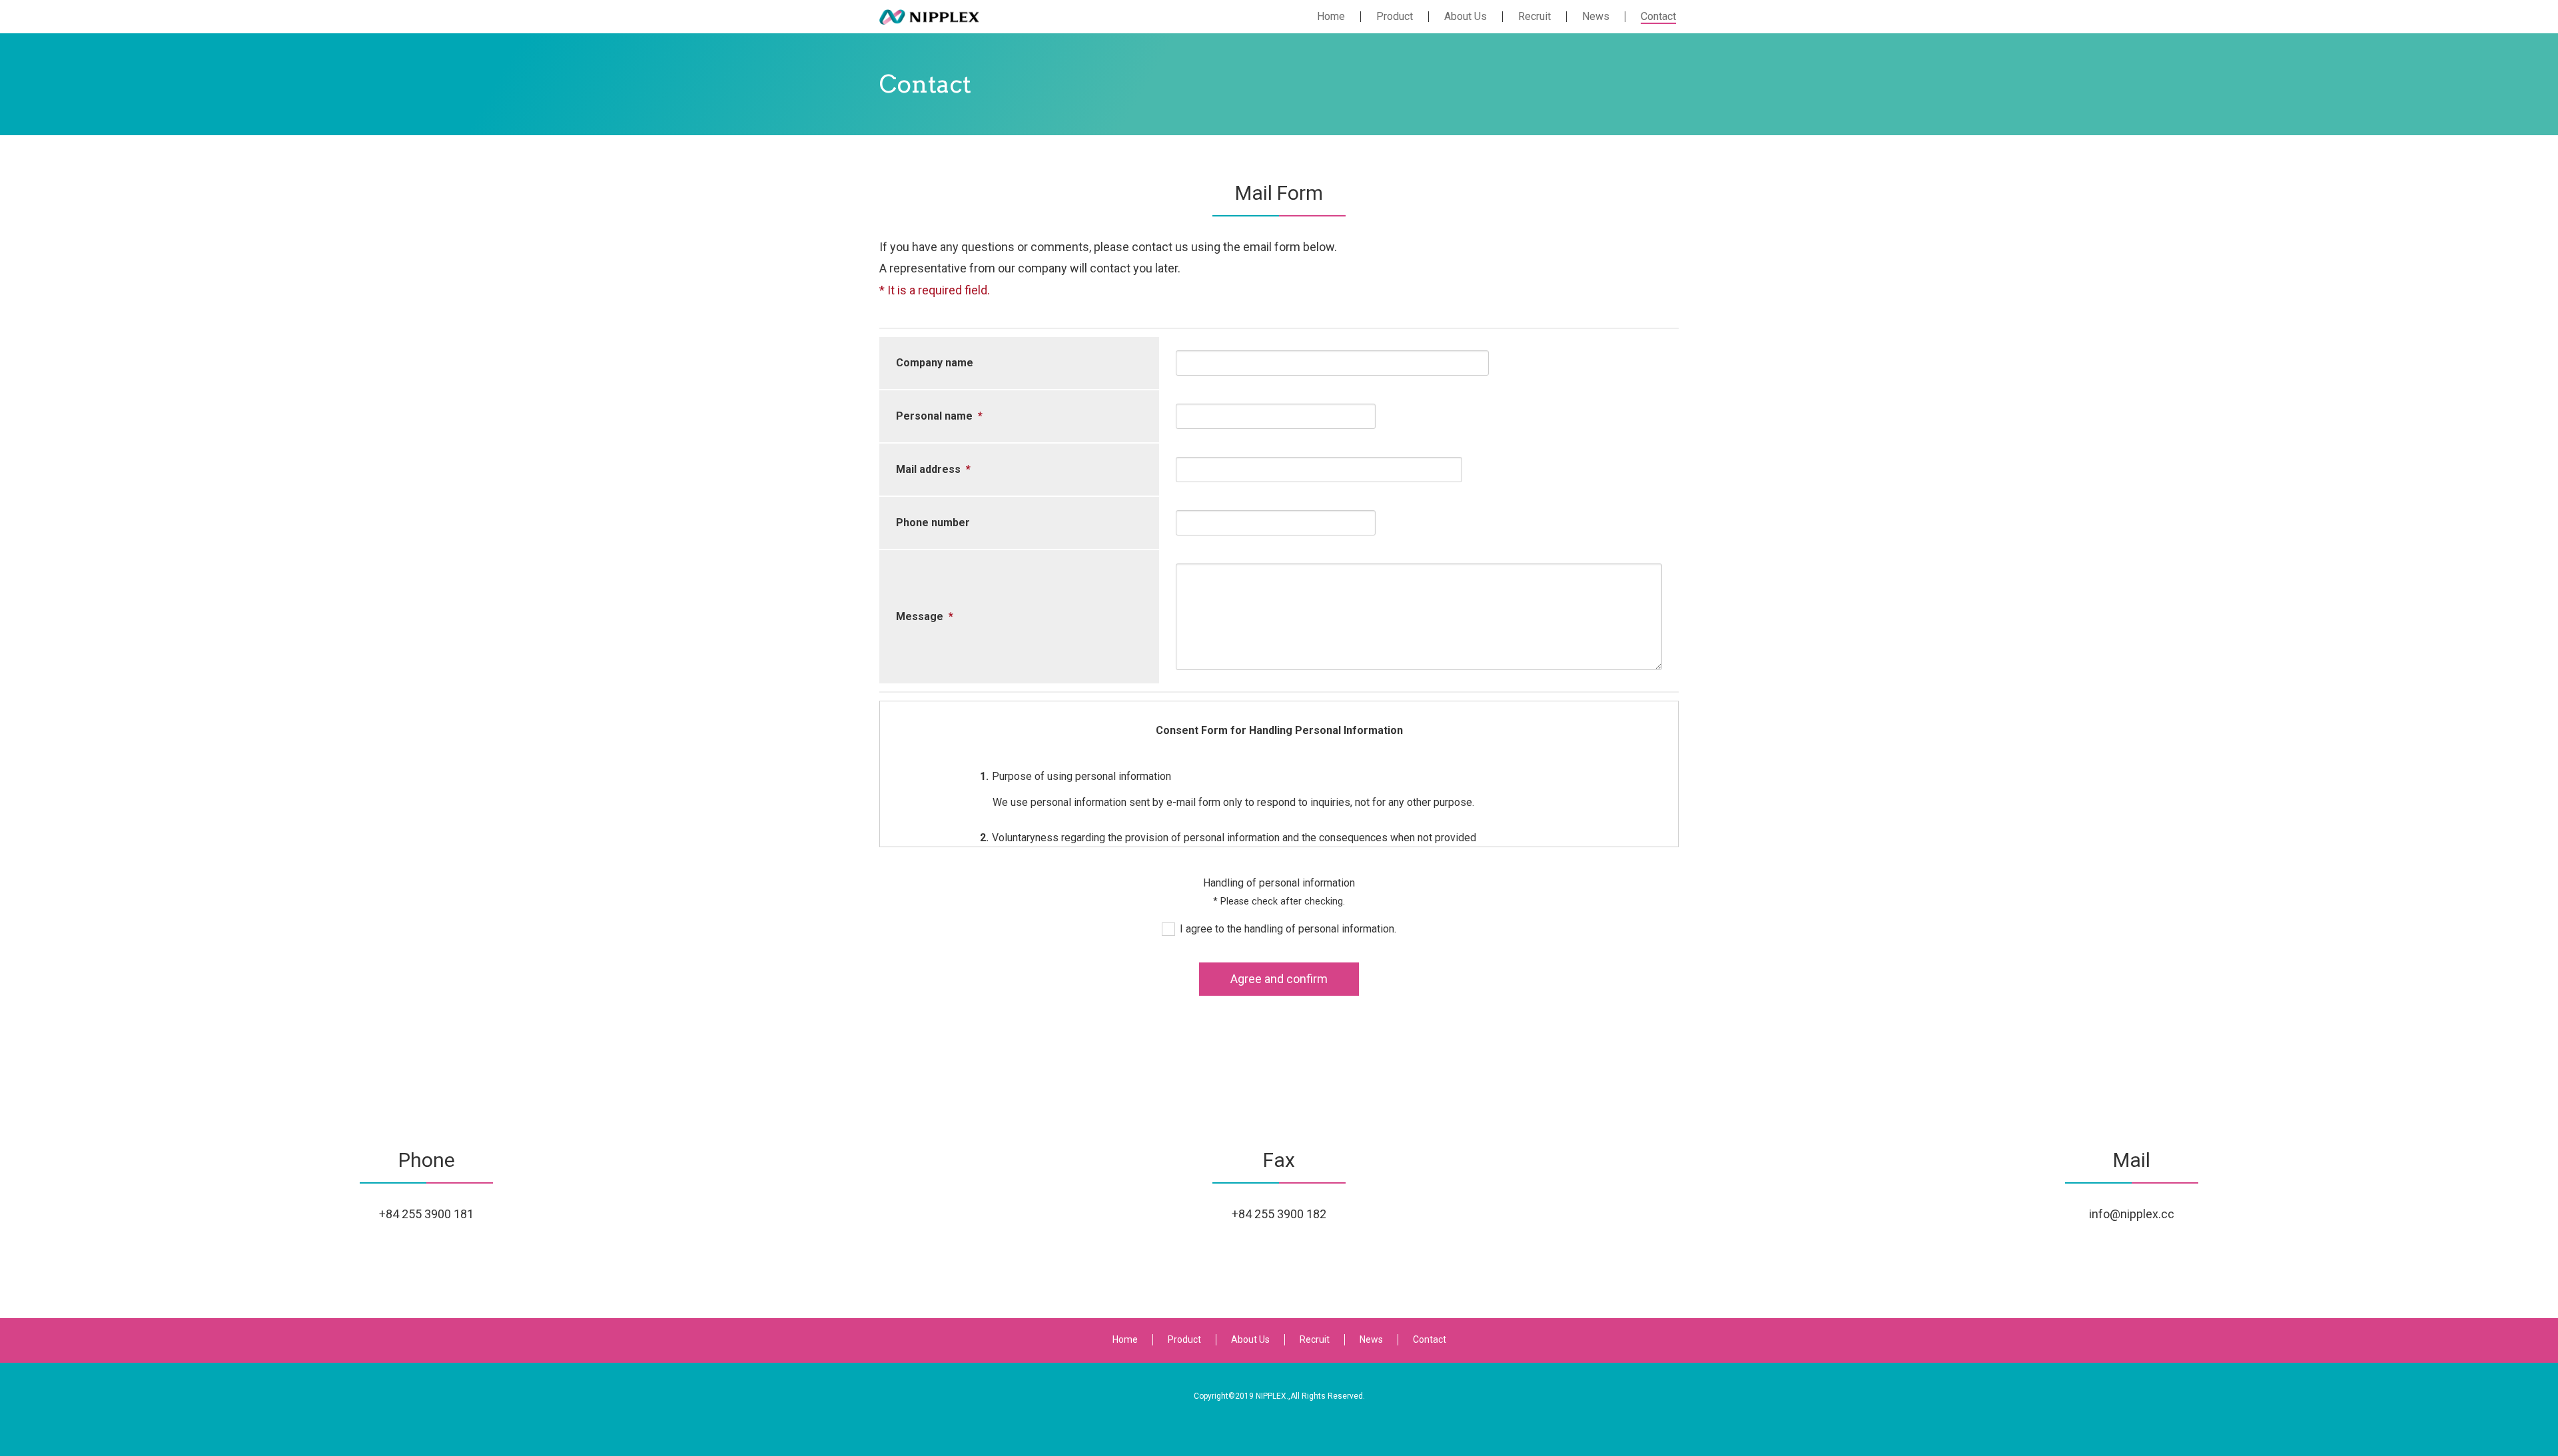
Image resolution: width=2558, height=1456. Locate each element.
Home (1125, 1339)
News (1371, 1339)
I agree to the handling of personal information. (1288, 929)
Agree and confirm (1279, 979)
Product (1184, 1339)
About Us (1250, 1339)
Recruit (1315, 1339)
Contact (1430, 1339)
